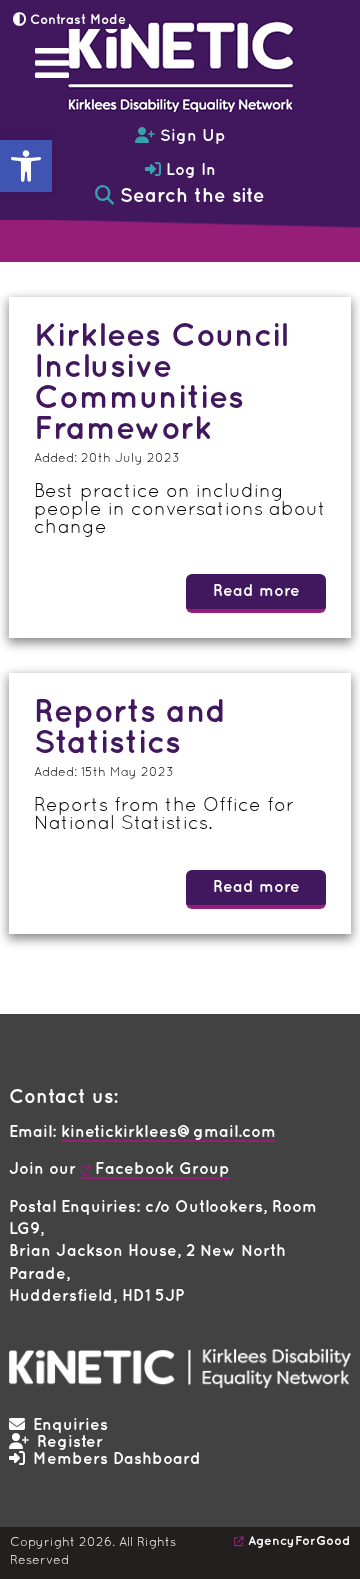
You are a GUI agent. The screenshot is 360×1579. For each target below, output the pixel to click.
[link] (26, 166)
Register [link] (70, 1442)
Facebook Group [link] (162, 1169)
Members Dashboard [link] (117, 1459)
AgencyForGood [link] (299, 1541)
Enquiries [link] (70, 1425)
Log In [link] (188, 170)
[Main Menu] (52, 63)
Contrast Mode (76, 20)
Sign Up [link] (190, 136)
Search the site (189, 196)
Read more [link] (256, 591)
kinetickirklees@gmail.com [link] (168, 1132)
